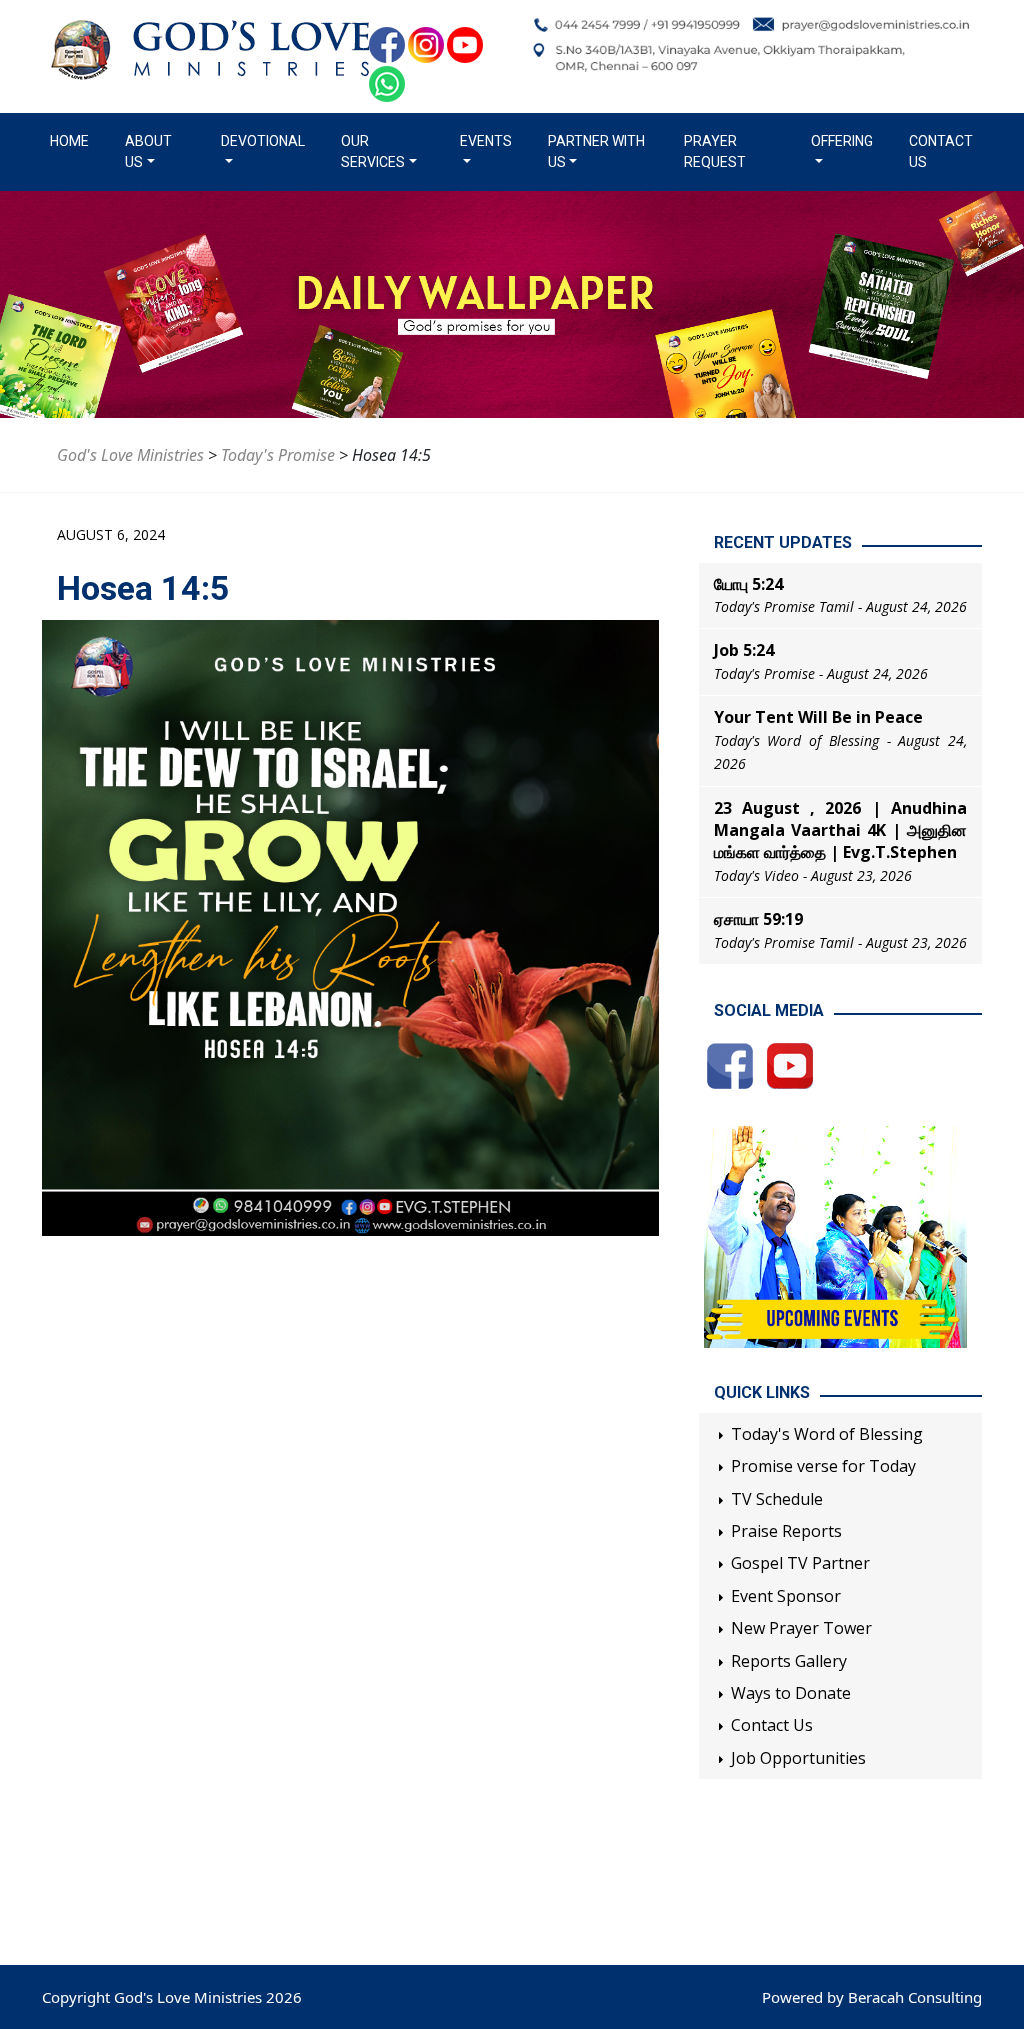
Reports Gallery (789, 1661)
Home (73, 141)
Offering (842, 141)
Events (486, 141)
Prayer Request (715, 151)
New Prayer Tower (801, 1628)
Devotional (263, 141)
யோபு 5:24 (748, 584)
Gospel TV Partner (800, 1563)
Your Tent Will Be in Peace (818, 717)
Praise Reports (786, 1531)
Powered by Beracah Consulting (872, 1997)
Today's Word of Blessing (827, 1434)
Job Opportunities (798, 1758)
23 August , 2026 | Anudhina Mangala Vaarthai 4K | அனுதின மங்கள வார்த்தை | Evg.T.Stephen (840, 830)
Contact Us (941, 151)
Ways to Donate (791, 1693)
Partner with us (596, 151)
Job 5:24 (744, 650)
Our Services (373, 151)
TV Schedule (777, 1499)
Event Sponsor (786, 1596)
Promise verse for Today (823, 1466)
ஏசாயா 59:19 (758, 919)
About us (148, 151)
